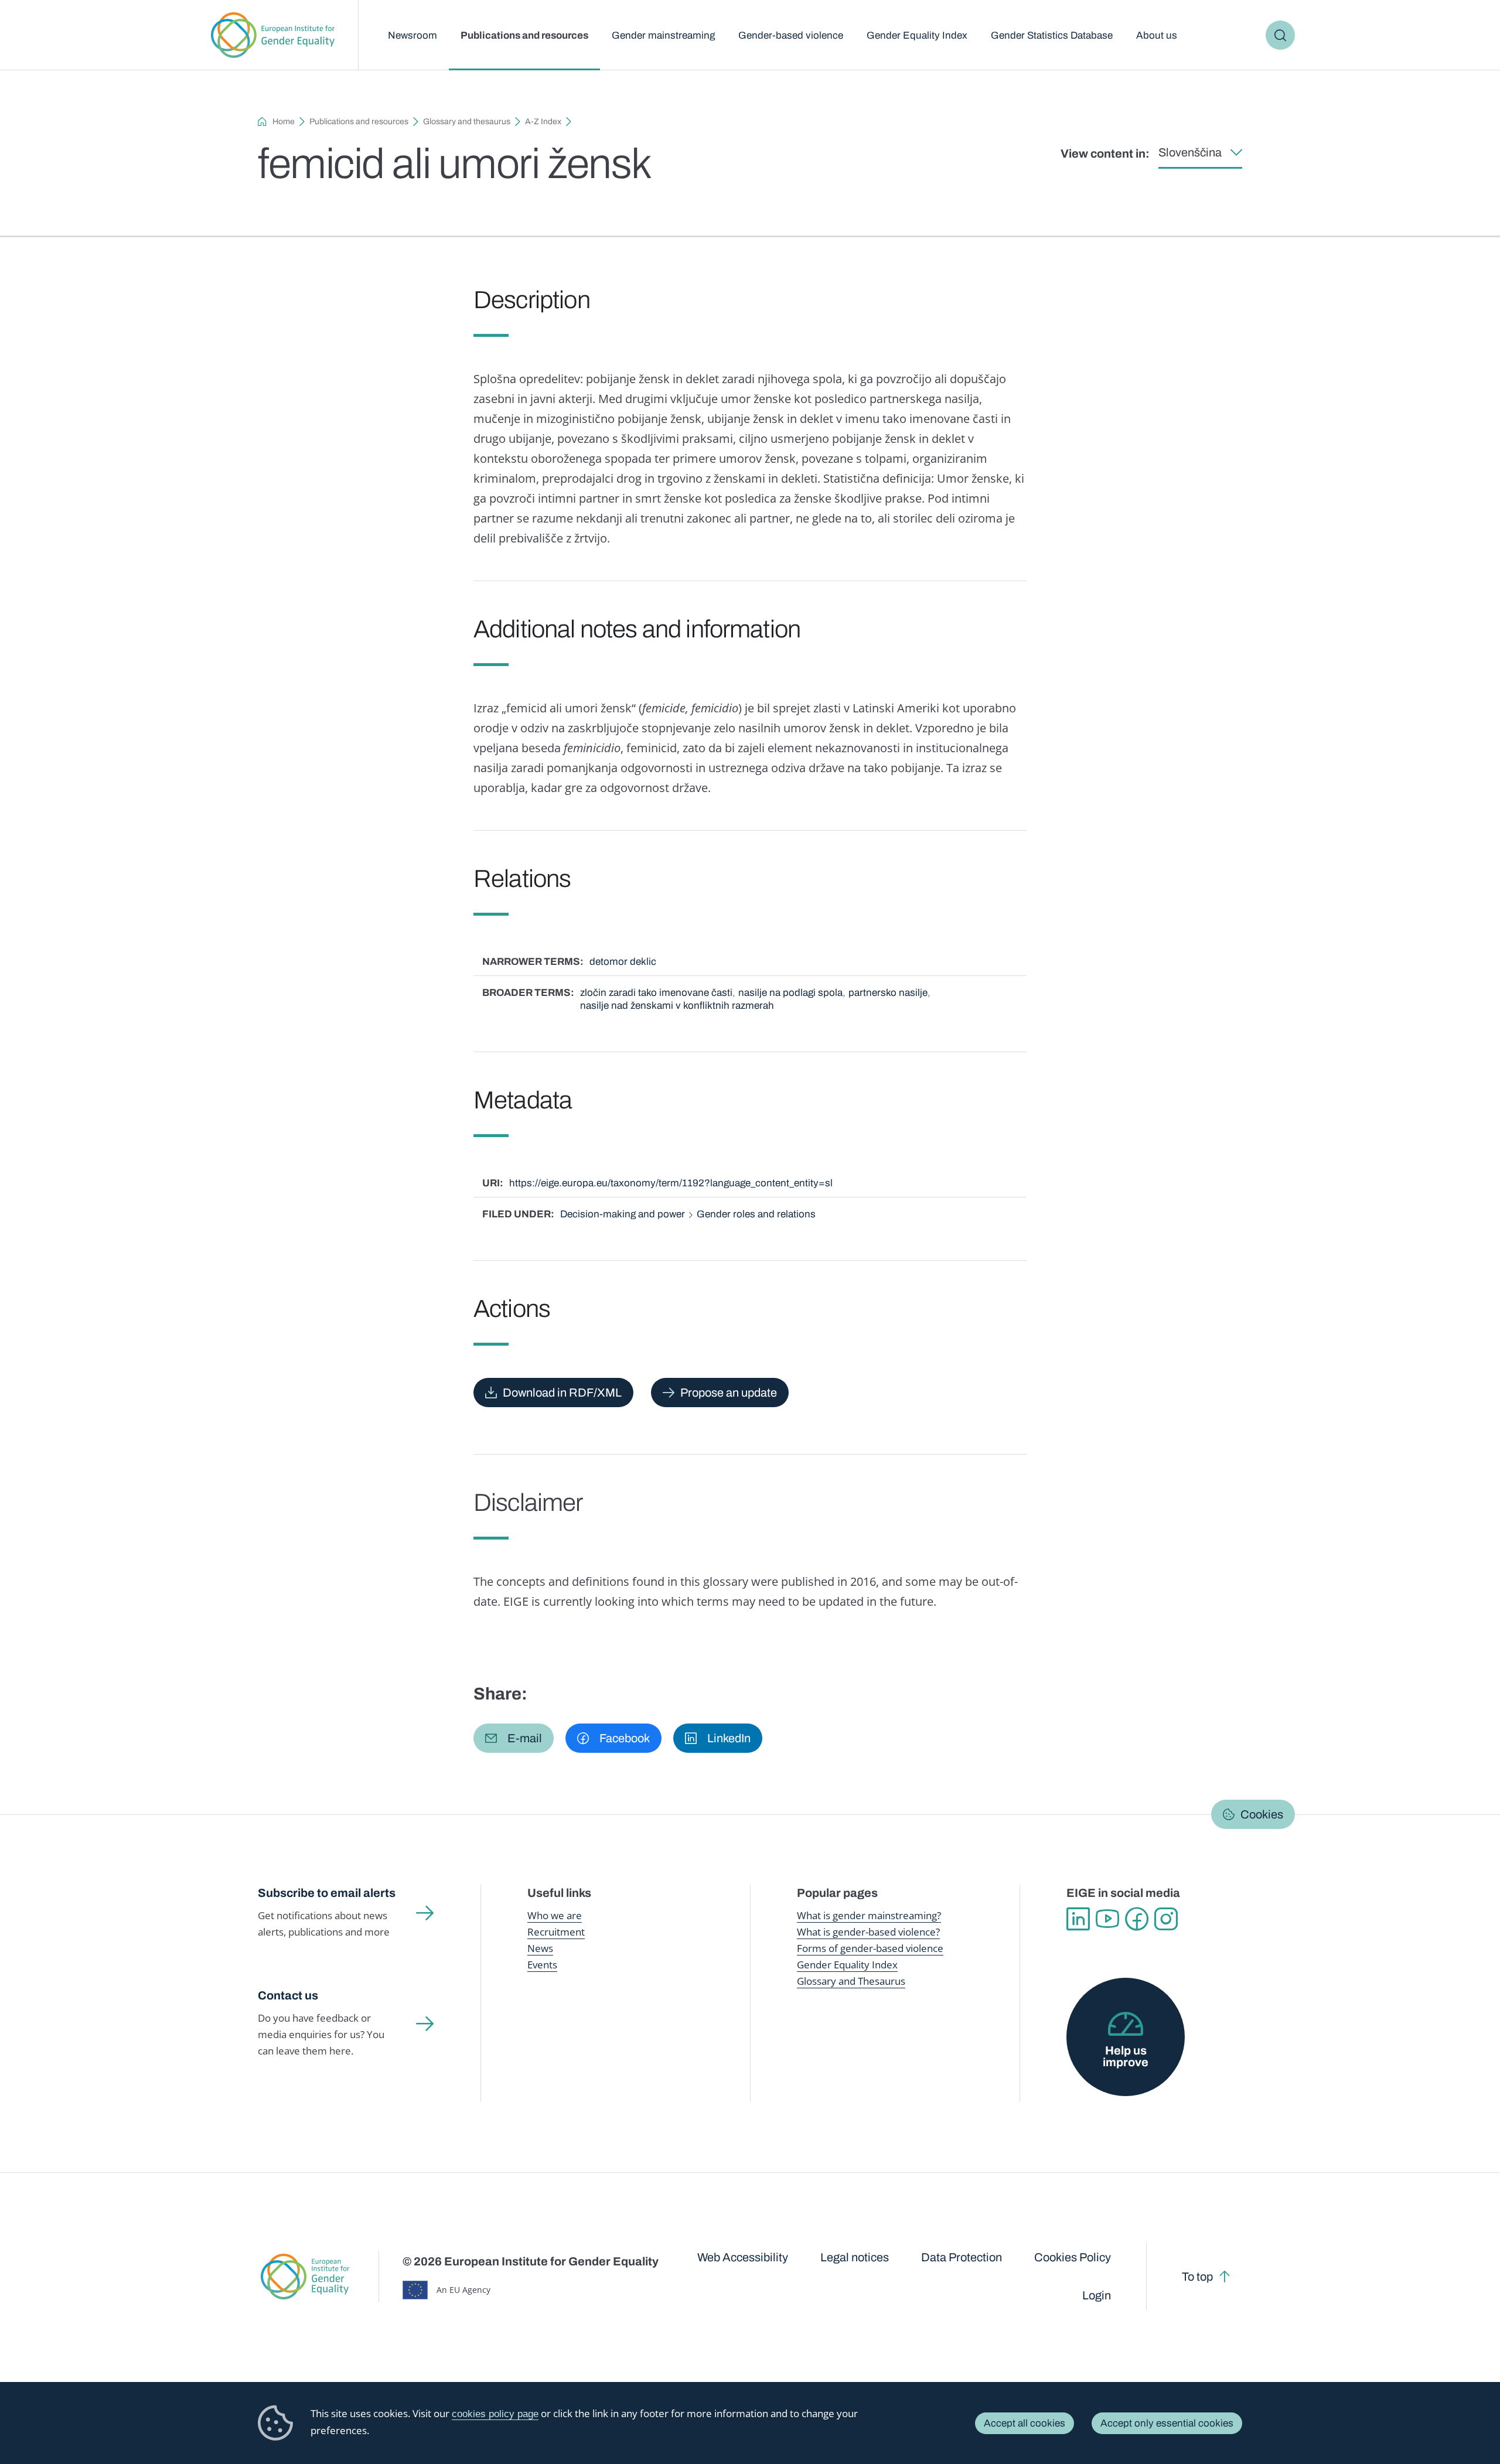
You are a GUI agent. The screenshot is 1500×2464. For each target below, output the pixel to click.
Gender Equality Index (917, 35)
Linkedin (1078, 1919)
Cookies (1262, 1814)
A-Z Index (543, 122)
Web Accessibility (743, 2257)
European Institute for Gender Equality (273, 35)
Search (1280, 35)
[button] (514, 1738)
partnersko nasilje (888, 993)
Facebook (1137, 1919)
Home (284, 122)
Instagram (1166, 1919)
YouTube (1107, 1919)
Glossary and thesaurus (467, 122)
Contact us (288, 1995)
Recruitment (556, 1932)
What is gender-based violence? (868, 1932)
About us (1157, 35)
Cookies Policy (1073, 2257)
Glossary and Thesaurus (851, 1981)
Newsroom (412, 35)
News (540, 1948)
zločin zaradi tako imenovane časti (656, 993)
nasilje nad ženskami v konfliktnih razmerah (677, 1006)
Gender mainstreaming (663, 35)
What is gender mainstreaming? (869, 1915)
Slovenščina (1190, 152)
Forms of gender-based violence (870, 1948)
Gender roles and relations (756, 1214)
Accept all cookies (1025, 2423)
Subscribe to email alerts (327, 1893)
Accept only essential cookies (1167, 2423)
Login (1097, 2295)
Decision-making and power (623, 1214)
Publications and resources (524, 35)
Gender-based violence (791, 35)
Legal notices (855, 2257)
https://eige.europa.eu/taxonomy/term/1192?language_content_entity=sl (671, 1183)
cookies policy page (495, 2414)
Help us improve (1126, 2056)
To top (1197, 2277)
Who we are (555, 1915)
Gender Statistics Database (1052, 35)
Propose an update (729, 1393)
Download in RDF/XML (562, 1393)
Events (542, 1965)
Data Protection (962, 2257)
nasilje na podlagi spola (790, 993)
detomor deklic (623, 962)
